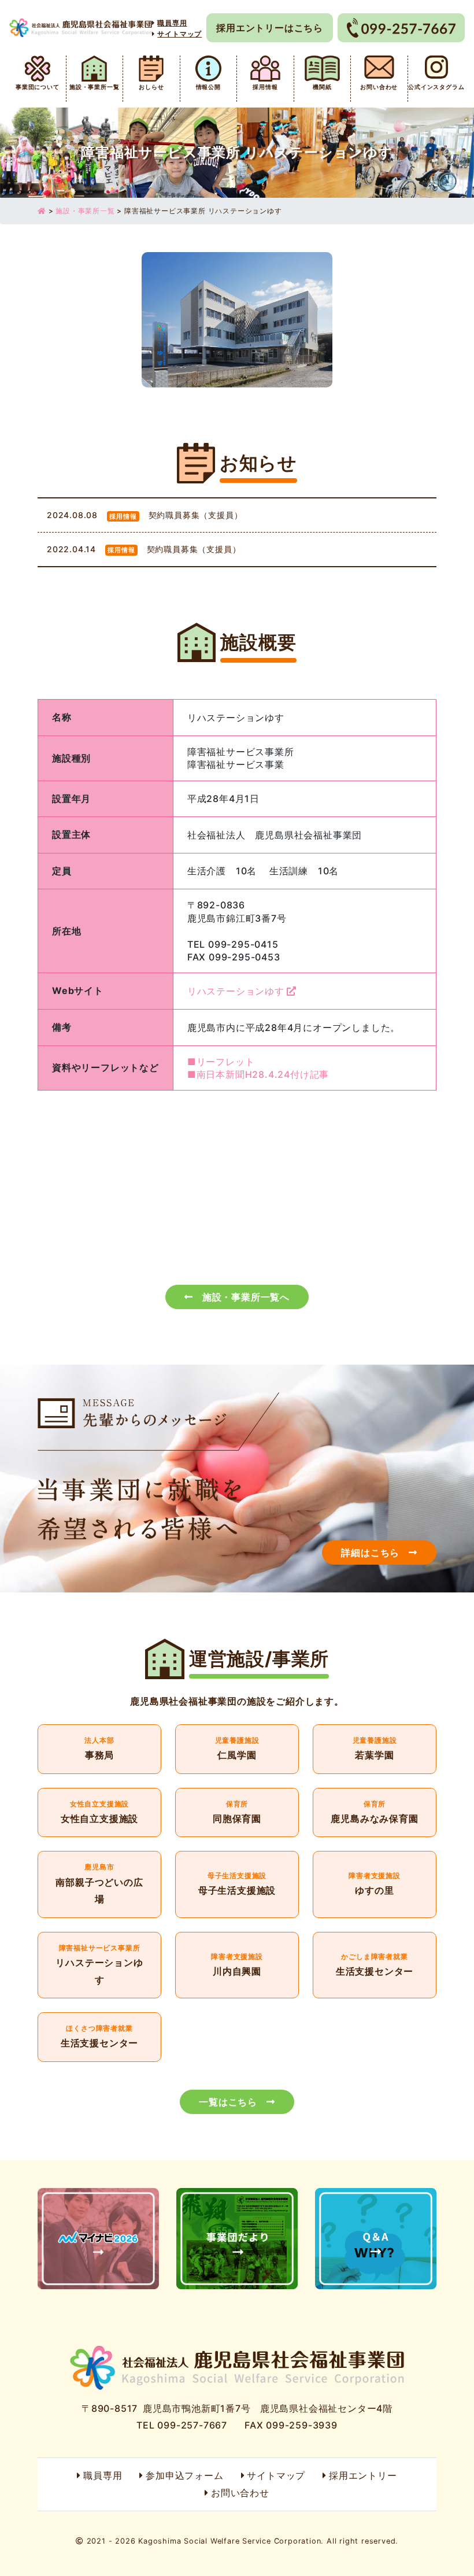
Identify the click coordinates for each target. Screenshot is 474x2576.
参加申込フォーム (184, 2475)
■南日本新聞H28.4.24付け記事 (258, 1074)
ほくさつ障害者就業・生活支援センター (99, 2037)
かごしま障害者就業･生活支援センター (375, 1965)
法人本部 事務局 (99, 1749)
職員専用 (103, 2475)
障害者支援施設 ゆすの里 (375, 1884)
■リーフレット (221, 1062)
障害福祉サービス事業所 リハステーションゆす (99, 1965)
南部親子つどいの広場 (99, 1884)
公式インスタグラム (436, 87)
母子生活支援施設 (237, 1884)
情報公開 (208, 87)
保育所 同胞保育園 (237, 1813)
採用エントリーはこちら (270, 28)
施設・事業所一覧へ (246, 1297)
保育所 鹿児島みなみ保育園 (375, 1813)
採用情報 (265, 87)
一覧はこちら (228, 2102)
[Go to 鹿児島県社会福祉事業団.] (42, 211)
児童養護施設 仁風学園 (237, 1749)
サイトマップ (276, 2475)
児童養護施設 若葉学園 (375, 1749)
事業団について (38, 87)
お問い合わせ (379, 87)
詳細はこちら (370, 1553)
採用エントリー (363, 2475)
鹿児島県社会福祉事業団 (81, 28)
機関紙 (322, 87)
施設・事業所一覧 (94, 87)
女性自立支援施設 (99, 1813)
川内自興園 (237, 1965)
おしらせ (151, 87)
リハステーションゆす (236, 991)
